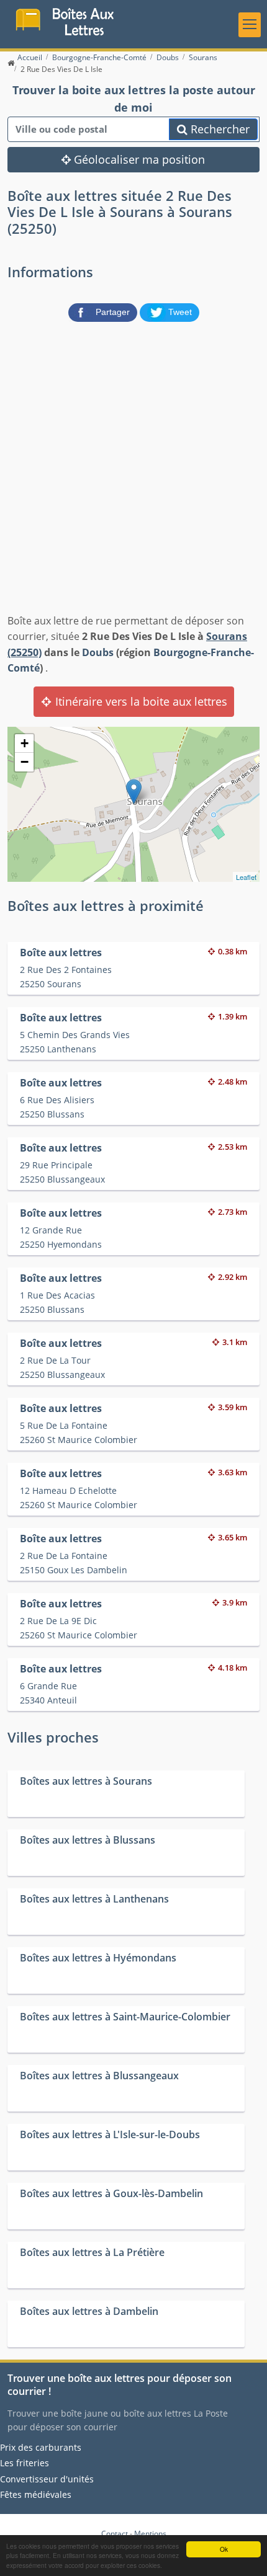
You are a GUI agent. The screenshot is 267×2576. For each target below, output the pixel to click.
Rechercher (219, 129)
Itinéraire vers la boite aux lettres (140, 701)
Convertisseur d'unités (47, 2479)
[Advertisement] (133, 465)
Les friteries (25, 2463)
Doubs (98, 652)
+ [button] (25, 743)
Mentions (150, 2534)
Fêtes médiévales (36, 2494)
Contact (115, 2534)
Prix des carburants (41, 2447)
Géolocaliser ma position (138, 159)
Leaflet (246, 877)
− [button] (25, 762)
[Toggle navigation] (250, 25)
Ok (224, 2549)
